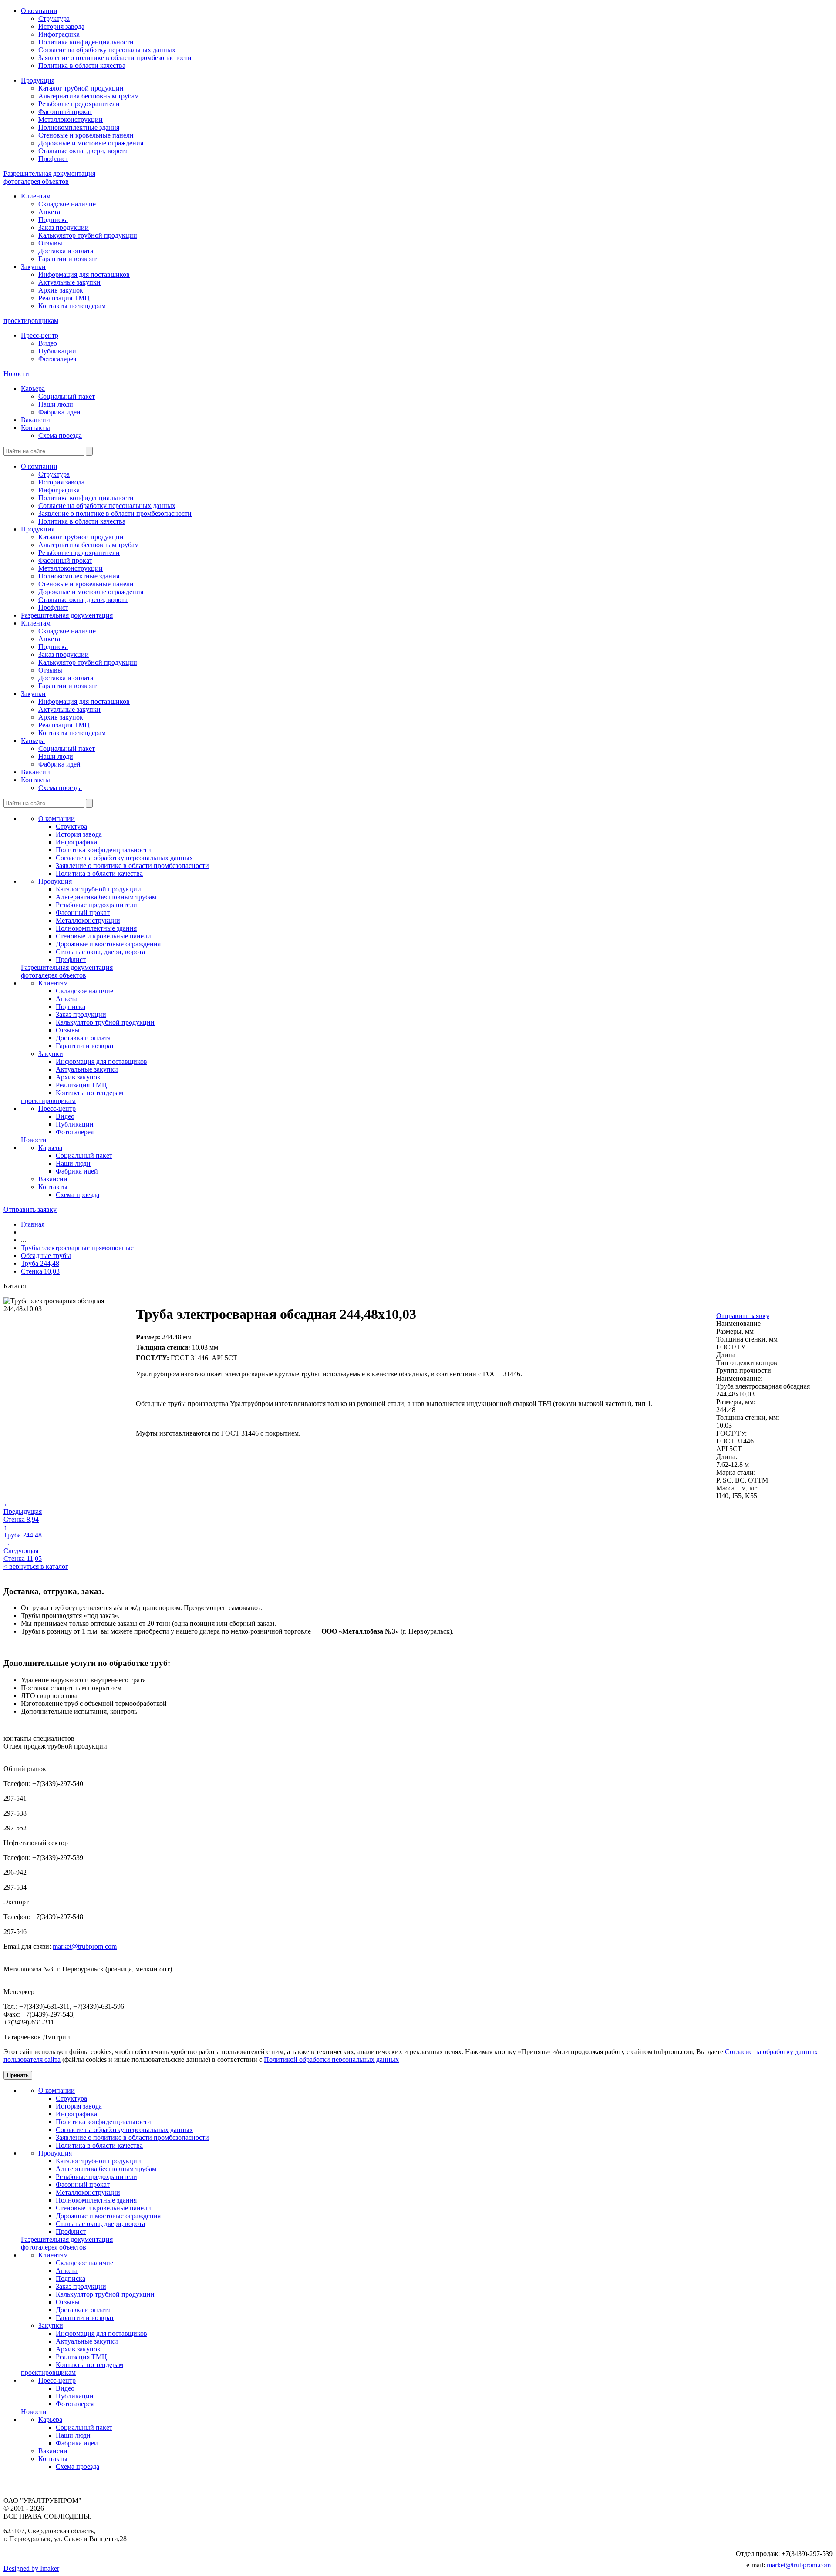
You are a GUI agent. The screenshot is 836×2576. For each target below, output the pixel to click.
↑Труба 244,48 (23, 1531)
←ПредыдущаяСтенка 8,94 (23, 1512)
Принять (18, 2075)
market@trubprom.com (85, 1946)
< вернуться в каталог (36, 1566)
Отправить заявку (30, 1209)
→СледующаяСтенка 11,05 (23, 1551)
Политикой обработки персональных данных (331, 2060)
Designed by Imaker (31, 2568)
